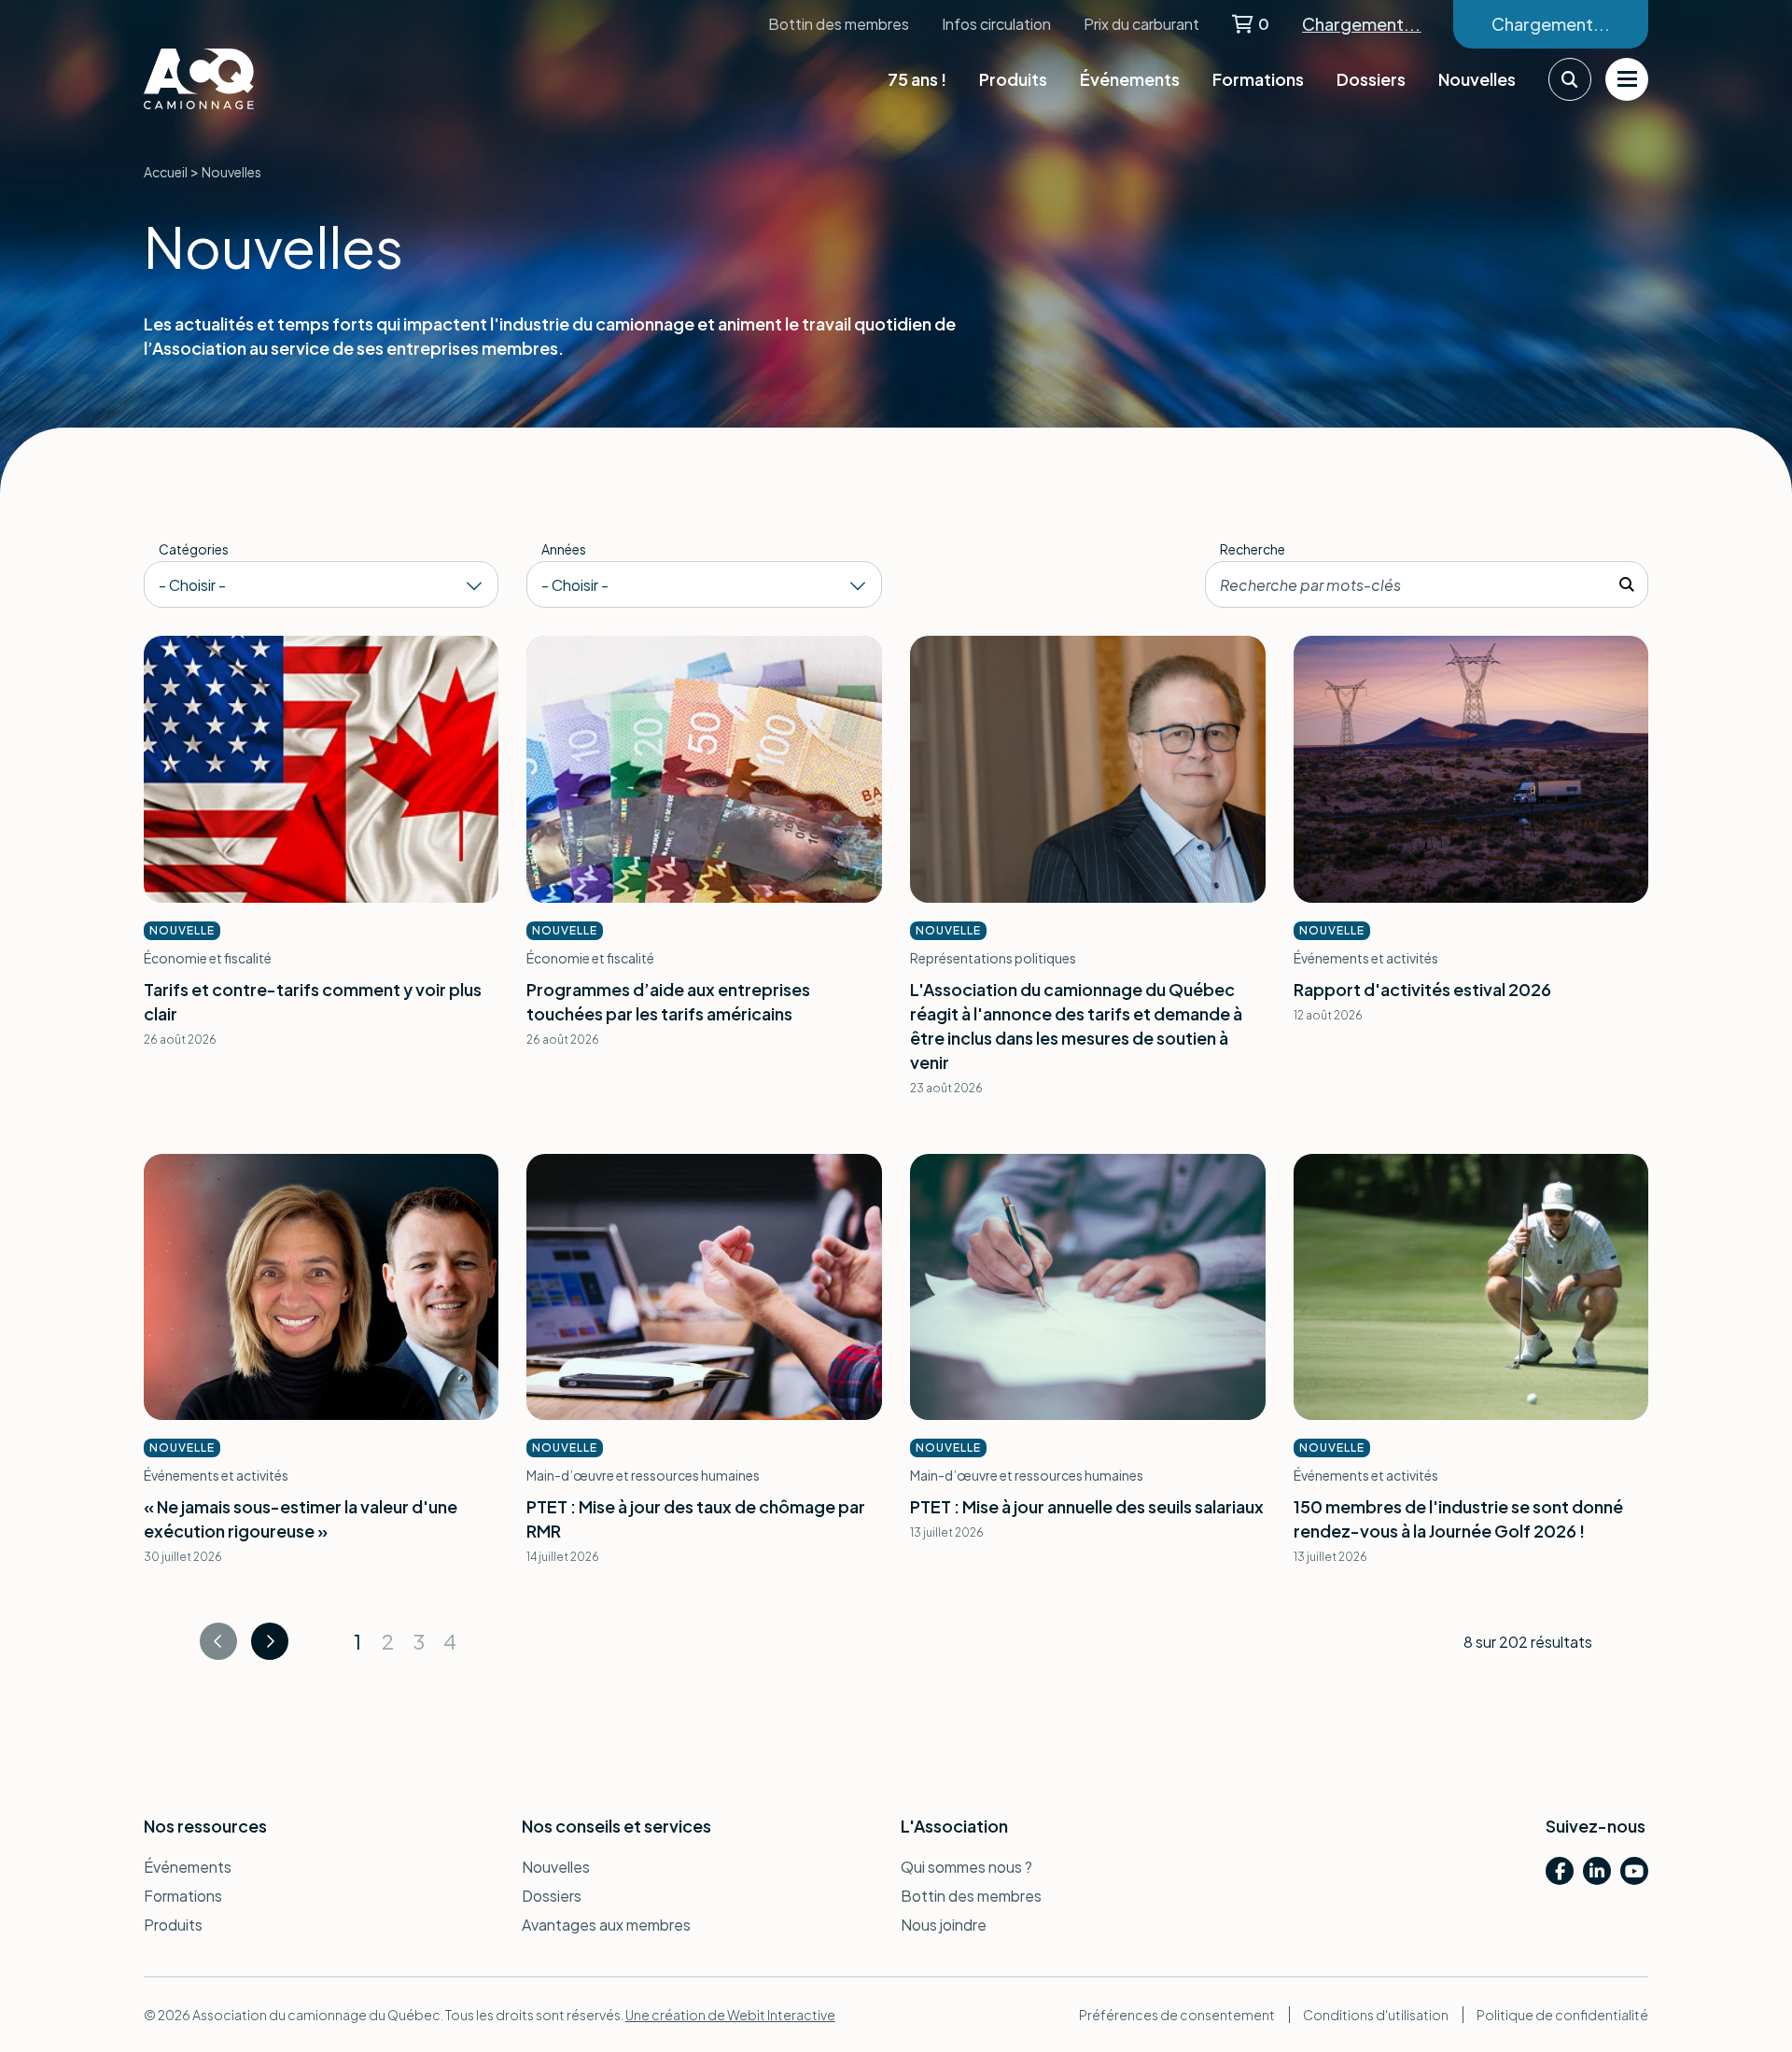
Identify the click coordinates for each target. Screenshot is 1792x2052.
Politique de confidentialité (1562, 2015)
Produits (1013, 79)
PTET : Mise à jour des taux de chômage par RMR (696, 1518)
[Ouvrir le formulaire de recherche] (1570, 79)
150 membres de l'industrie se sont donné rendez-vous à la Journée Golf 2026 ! (1458, 1518)
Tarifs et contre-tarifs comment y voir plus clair (313, 1001)
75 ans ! (917, 79)
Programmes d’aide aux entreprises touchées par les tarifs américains (668, 1001)
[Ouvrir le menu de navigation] (1627, 79)
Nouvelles (1477, 79)
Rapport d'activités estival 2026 (1422, 989)
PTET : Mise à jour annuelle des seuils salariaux (1087, 1506)
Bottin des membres (839, 24)
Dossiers (1371, 79)
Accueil (166, 172)
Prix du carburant (1141, 24)
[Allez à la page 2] (270, 1641)
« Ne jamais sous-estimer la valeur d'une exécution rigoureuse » (301, 1518)
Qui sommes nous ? (966, 1867)
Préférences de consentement (1177, 2015)
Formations (1258, 79)
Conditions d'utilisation (1376, 2015)
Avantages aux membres (606, 1925)
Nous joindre (944, 1925)
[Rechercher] (1627, 584)
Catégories (194, 549)
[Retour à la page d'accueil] (237, 79)
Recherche (1253, 549)
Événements (1130, 79)
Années (564, 549)
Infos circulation (996, 24)
